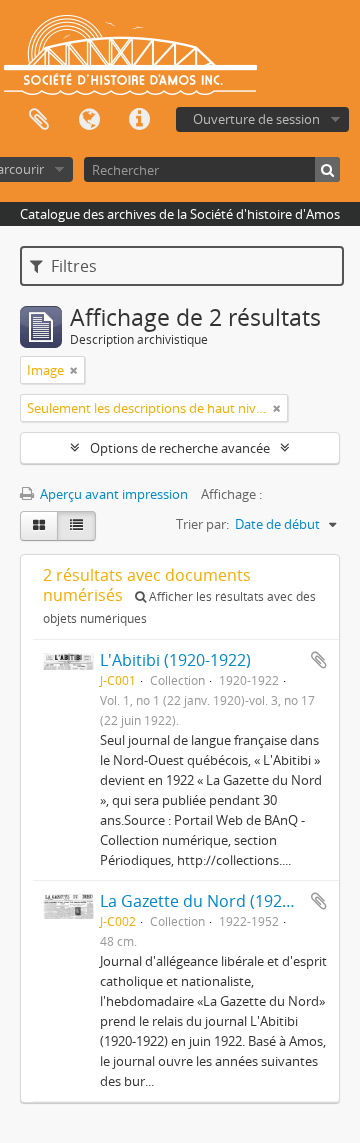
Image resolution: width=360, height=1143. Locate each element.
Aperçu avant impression (112, 494)
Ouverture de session (256, 119)
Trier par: (202, 524)
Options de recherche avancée (180, 448)
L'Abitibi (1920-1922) (175, 660)
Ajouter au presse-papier (319, 660)
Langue (89, 120)
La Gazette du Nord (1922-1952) (218, 901)
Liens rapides (139, 120)
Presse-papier (39, 120)
